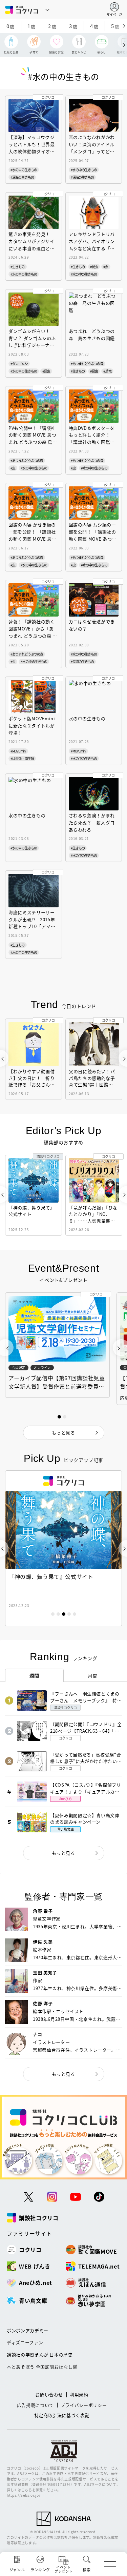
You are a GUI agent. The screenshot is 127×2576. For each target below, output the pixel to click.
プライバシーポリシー (84, 2405)
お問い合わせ (49, 2394)
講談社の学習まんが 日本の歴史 (40, 2354)
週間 (34, 1675)
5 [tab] (75, 1614)
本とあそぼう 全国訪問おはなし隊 (42, 2367)
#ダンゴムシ (19, 364)
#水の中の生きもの (24, 170)
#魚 (106, 267)
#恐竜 (107, 371)
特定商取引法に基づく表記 (62, 2415)
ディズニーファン (25, 2342)
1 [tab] (53, 1614)
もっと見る (63, 1853)
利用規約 (79, 2394)
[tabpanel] (63, 1548)
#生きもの (18, 267)
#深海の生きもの (22, 177)
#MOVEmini (18, 751)
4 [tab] (69, 1614)
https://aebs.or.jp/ (24, 2495)
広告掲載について (35, 2405)
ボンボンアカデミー (28, 2330)
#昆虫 (94, 267)
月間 (93, 1675)
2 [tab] (58, 1614)
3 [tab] (64, 1614)
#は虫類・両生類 (22, 758)
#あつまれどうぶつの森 (87, 364)
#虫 (13, 468)
